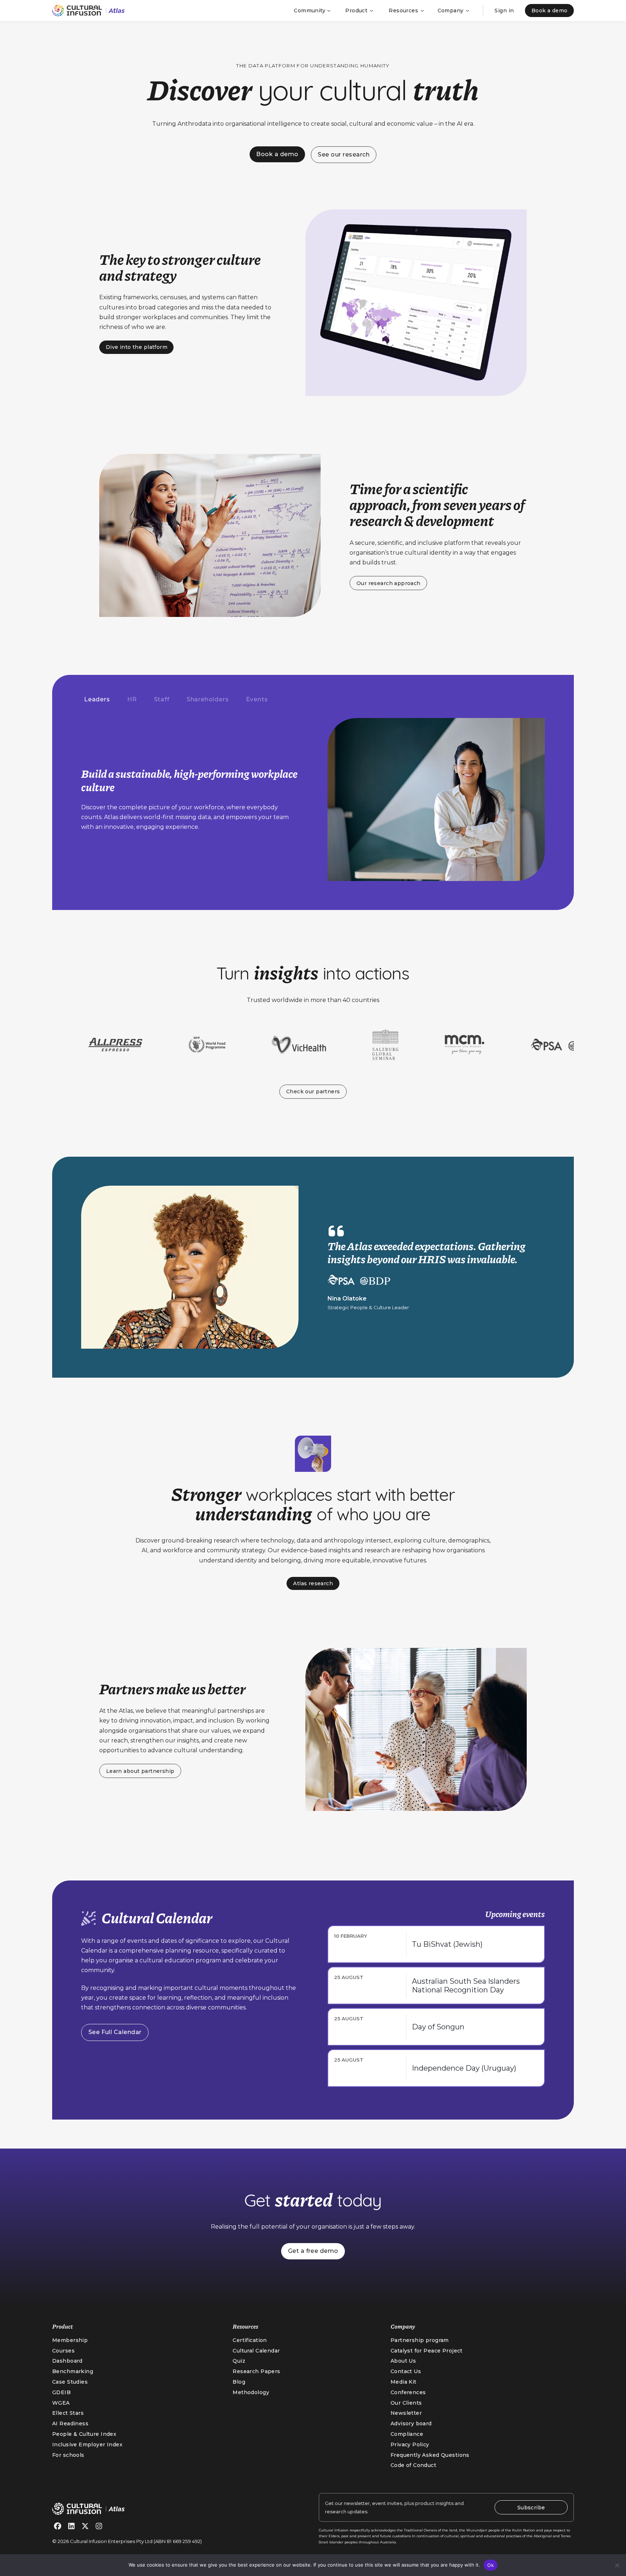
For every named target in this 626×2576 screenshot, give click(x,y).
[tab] (97, 700)
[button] (312, 11)
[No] (617, 2565)
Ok (491, 2565)
